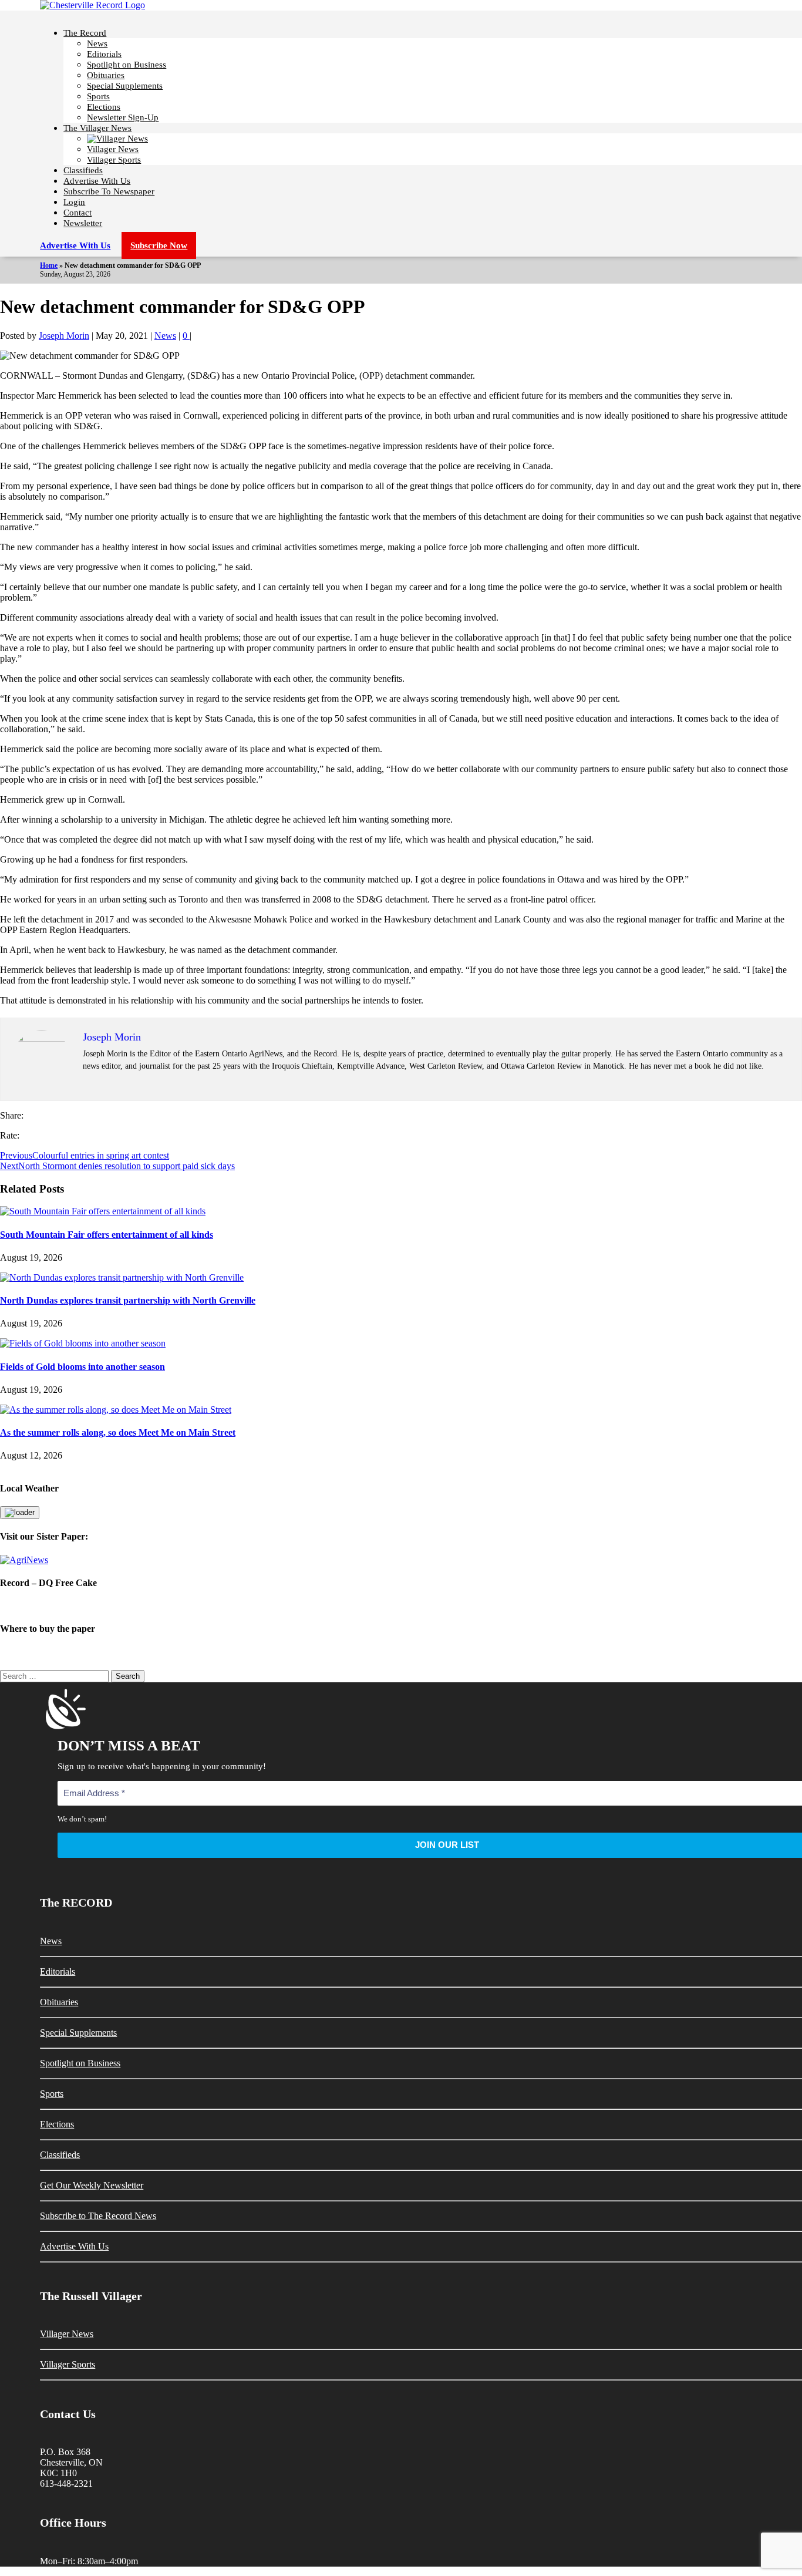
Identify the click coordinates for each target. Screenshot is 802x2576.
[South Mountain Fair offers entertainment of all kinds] (103, 1211)
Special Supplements (125, 86)
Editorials (104, 54)
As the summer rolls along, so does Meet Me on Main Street (118, 1432)
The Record (85, 33)
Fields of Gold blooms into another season (82, 1367)
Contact (77, 213)
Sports (98, 96)
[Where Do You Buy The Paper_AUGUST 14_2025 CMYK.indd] (401, 1652)
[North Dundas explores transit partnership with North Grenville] (122, 1277)
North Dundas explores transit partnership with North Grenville (128, 1300)
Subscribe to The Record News (98, 2216)
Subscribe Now (159, 245)
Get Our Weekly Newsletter (92, 2185)
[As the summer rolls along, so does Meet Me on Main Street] (116, 1410)
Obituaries (106, 75)
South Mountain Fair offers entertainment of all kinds (107, 1235)
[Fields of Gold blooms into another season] (83, 1343)
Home (49, 265)
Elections (104, 107)
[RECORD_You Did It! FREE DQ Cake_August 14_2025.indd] (401, 1606)
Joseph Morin (64, 336)
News (97, 43)
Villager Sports (114, 160)
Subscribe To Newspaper (109, 191)
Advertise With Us (97, 181)
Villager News (113, 149)
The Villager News (97, 128)
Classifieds (83, 170)
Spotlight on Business (127, 65)
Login (74, 202)
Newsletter (83, 223)
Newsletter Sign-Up (123, 117)
